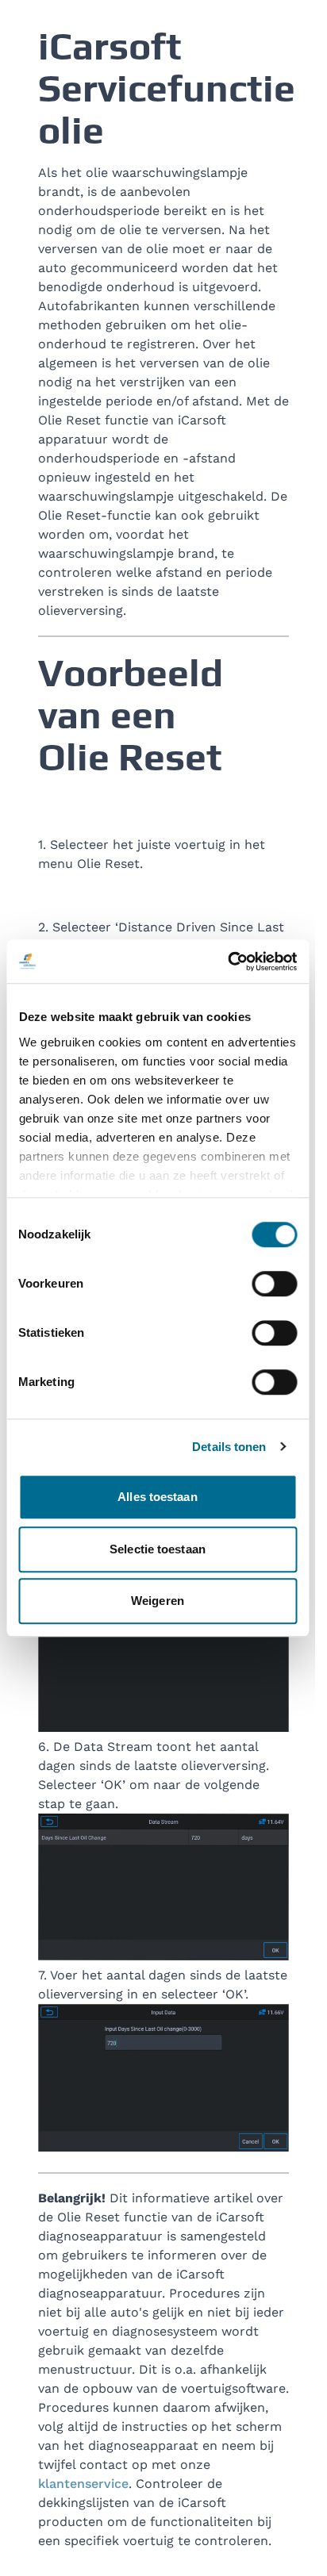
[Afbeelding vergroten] (163, 1658)
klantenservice (83, 2484)
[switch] (274, 1284)
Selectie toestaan (158, 1549)
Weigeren (158, 1601)
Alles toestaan (157, 1497)
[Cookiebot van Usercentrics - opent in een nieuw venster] (227, 962)
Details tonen (229, 1447)
